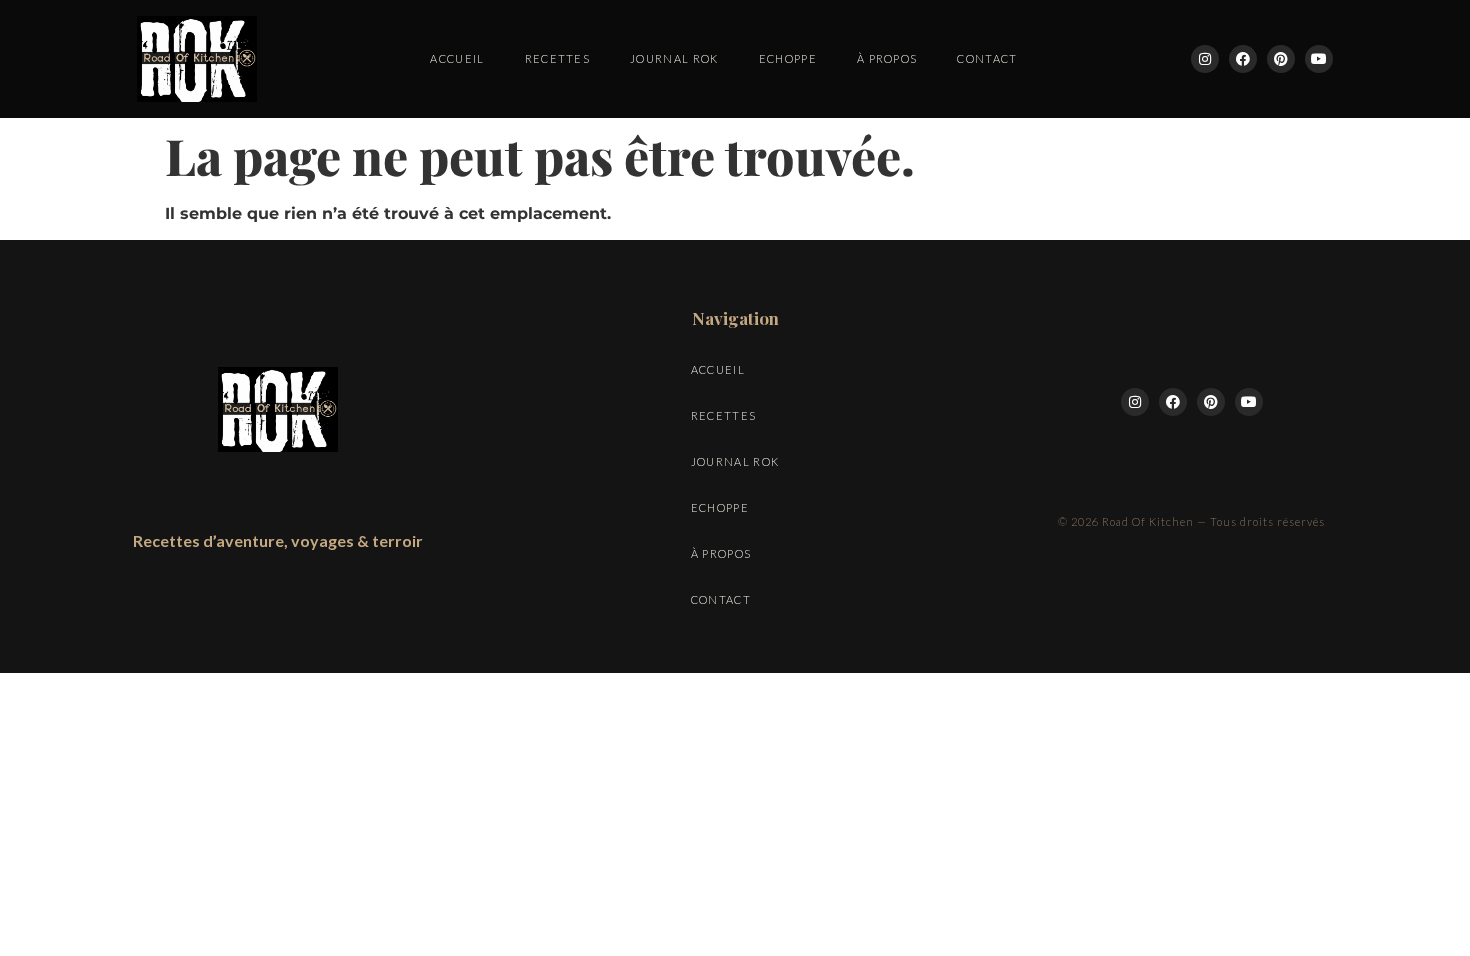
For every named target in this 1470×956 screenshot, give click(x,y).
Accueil (457, 58)
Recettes (558, 58)
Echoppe (788, 58)
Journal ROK (674, 58)
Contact (987, 58)
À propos (887, 58)
